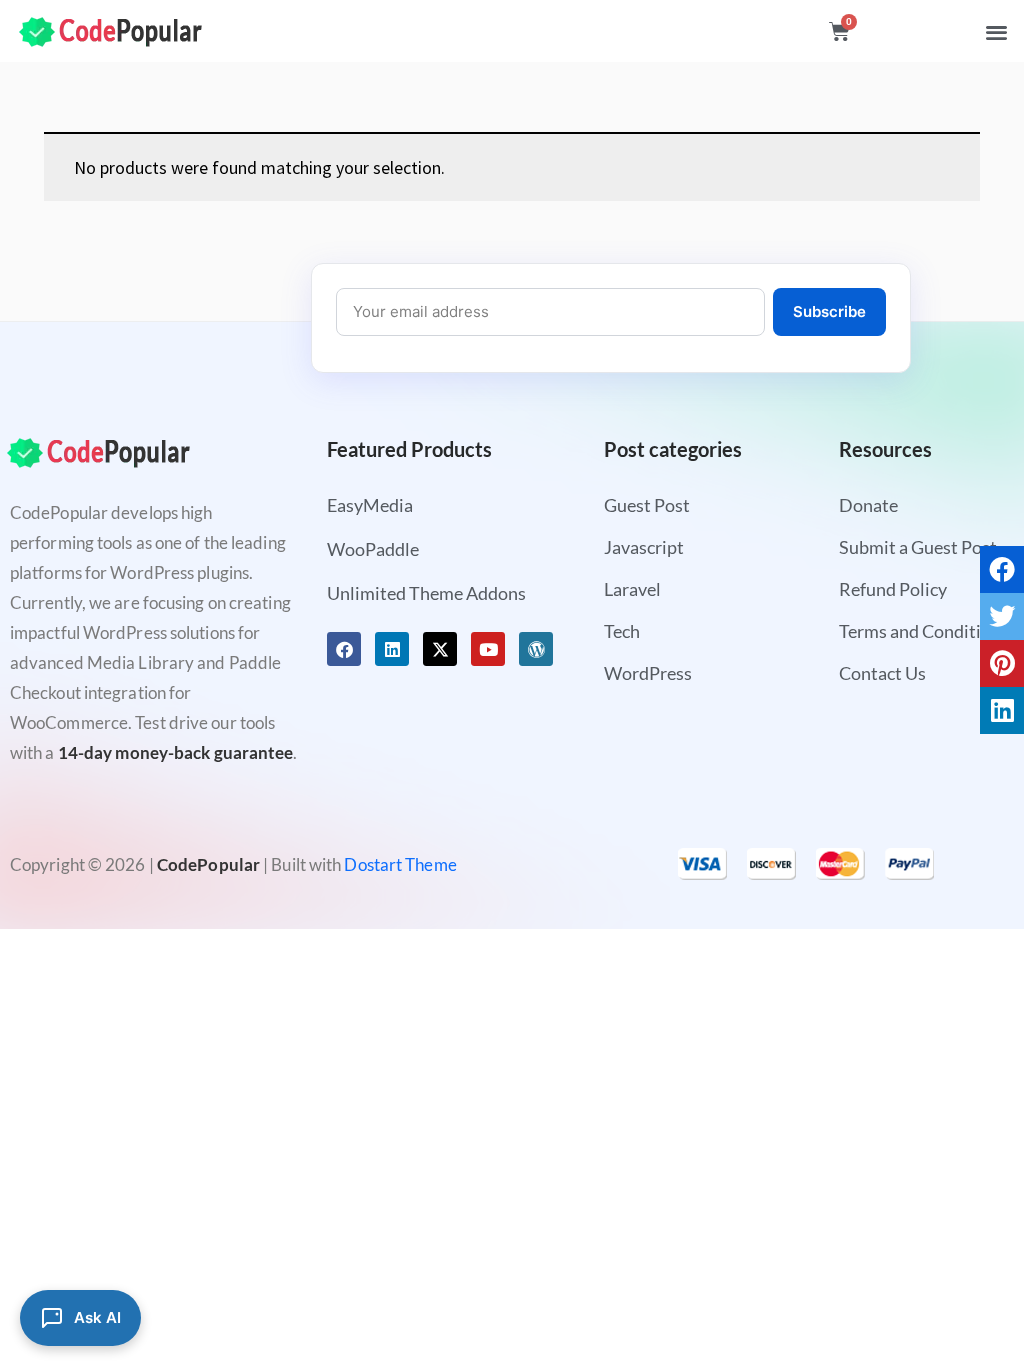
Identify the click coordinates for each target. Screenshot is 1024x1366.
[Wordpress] (536, 649)
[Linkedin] (392, 649)
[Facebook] (344, 649)
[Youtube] (488, 649)
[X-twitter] (440, 649)
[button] (996, 31)
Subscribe (829, 311)
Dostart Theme (400, 864)
